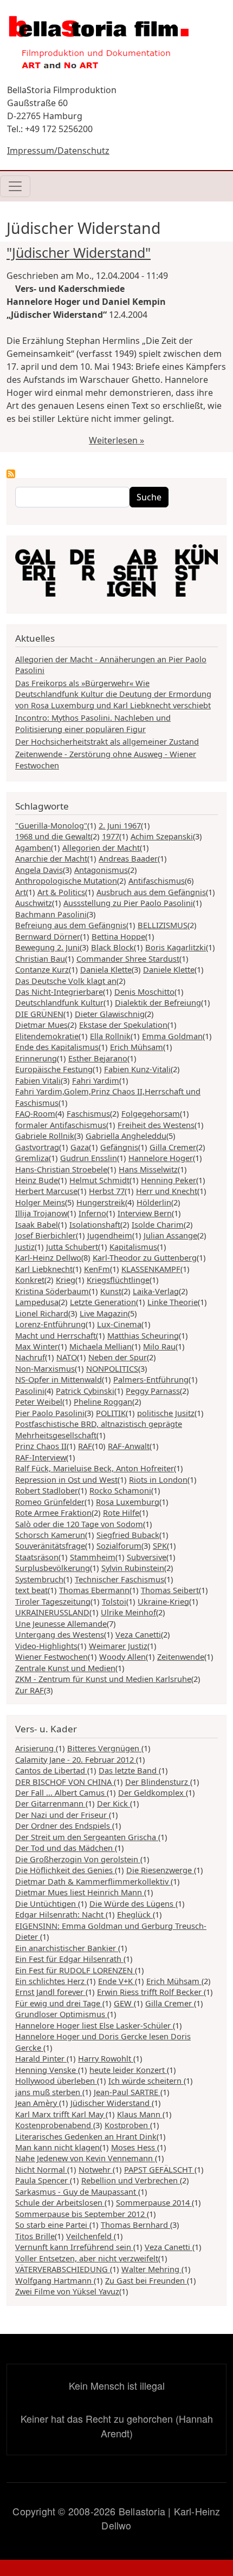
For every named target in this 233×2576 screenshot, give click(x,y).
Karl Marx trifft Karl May (60, 2114)
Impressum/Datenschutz (58, 151)
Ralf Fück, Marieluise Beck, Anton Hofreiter (95, 1468)
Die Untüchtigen (47, 1903)
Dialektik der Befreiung (158, 1002)
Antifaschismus (157, 881)
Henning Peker (169, 1180)
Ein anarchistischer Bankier (67, 1948)
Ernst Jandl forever (50, 1992)
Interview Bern (145, 1213)
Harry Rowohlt (106, 2058)
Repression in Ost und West (66, 1479)
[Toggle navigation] (15, 186)
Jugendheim (110, 1235)
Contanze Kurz (42, 969)
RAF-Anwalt (129, 1446)
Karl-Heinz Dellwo (48, 1257)
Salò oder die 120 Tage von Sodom (79, 1524)
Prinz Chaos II (41, 1446)
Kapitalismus (133, 1247)
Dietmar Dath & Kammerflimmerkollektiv (93, 1881)
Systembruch (39, 1579)
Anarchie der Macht (51, 858)
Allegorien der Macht (101, 847)
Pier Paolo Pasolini (50, 1413)
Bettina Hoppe (118, 936)
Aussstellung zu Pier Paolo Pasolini (128, 903)
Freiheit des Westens (156, 1125)
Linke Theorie (173, 1302)
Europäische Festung (54, 1069)
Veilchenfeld (90, 2236)
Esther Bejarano (98, 1058)
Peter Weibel (39, 1401)
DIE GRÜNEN (39, 1014)
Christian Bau (40, 958)
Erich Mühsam (137, 1047)
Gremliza (32, 1158)
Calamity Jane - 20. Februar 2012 (76, 1759)
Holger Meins (40, 1202)
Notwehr (96, 2169)
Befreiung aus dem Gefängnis (71, 925)
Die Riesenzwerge (160, 1870)
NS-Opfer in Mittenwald (59, 1379)
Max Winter (37, 1346)
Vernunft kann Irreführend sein (74, 2247)
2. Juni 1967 (120, 825)
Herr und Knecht (167, 1191)
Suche (149, 497)
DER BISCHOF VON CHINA (64, 1782)
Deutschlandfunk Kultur (59, 1002)
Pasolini (30, 1391)
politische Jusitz (166, 1413)
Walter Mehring (151, 2269)
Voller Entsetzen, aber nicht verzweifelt (87, 2258)
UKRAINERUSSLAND (52, 1612)
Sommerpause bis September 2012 (81, 2214)
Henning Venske (47, 2070)
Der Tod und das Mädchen (65, 1848)
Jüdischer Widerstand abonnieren (11, 474)
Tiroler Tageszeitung (53, 1601)
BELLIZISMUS (163, 925)
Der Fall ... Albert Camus (61, 1792)
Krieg (66, 1280)
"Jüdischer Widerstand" (79, 252)
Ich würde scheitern (146, 2081)
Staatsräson (37, 1557)
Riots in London (158, 1479)
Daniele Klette (169, 969)
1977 (111, 836)
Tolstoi (114, 1601)
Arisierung (35, 1748)
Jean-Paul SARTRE (127, 2092)
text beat (31, 1590)
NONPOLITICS (112, 1368)
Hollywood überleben (56, 2081)
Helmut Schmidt (99, 1180)
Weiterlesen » (116, 440)
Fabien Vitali (38, 1080)
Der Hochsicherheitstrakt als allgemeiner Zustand (107, 741)
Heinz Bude (37, 1180)
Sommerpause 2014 (154, 2202)
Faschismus (88, 1113)
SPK (160, 1545)
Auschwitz (34, 903)
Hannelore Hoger (161, 1158)
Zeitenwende (181, 1657)
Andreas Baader (128, 858)
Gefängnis (119, 1147)
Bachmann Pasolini (51, 914)
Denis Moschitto (144, 992)
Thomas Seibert (170, 1590)
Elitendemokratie (47, 1036)
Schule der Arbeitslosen (60, 2202)
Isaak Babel (37, 1224)
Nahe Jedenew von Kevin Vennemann (85, 2158)
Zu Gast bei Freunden (146, 2280)
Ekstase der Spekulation (123, 1025)
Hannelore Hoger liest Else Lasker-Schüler (94, 2025)
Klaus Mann (140, 2114)
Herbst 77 (107, 1191)
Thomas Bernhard (135, 2225)
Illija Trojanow (41, 1213)
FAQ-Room (35, 1113)
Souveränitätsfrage (50, 1545)
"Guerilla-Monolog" (51, 825)
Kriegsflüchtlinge (118, 1280)
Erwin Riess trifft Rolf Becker (150, 1992)
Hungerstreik (101, 1202)
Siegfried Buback (128, 1535)
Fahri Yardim (96, 1080)
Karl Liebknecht (44, 1269)
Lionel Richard (42, 1313)
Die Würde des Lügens (132, 1903)
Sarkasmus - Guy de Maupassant (77, 2192)
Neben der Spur (118, 1357)
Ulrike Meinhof (128, 1612)
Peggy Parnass (153, 1391)
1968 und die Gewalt (53, 836)
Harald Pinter (41, 2058)
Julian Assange (170, 1235)
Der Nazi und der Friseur (62, 1815)
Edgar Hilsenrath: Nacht (60, 1914)
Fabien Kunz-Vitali (137, 1069)
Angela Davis (39, 870)
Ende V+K (116, 1981)
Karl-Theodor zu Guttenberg (145, 1257)
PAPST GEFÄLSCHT (159, 2169)
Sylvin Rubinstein (133, 1568)
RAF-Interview (41, 1457)
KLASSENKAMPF (151, 1269)
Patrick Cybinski (85, 1391)
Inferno (92, 1213)
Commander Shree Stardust (128, 958)
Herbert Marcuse (46, 1191)
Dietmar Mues (41, 1025)
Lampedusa (37, 1302)
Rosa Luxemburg (128, 1502)
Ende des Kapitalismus (57, 1047)
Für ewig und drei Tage (59, 2003)
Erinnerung (36, 1058)
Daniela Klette (106, 969)
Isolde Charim (158, 1224)
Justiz (25, 1247)
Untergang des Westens (60, 1634)
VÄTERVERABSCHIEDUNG (63, 2269)
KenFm (97, 1269)
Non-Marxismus (45, 1368)
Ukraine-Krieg (163, 1601)
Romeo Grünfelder (50, 1502)
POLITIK (111, 1413)
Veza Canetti (138, 1634)
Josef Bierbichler (46, 1235)
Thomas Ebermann (94, 1590)
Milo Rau (159, 1346)
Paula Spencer (43, 2180)
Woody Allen (122, 1657)
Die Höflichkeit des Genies (65, 1870)
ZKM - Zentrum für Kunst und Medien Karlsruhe (103, 1679)
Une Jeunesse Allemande (61, 1623)
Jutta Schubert (72, 1247)
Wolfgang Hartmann (54, 2280)
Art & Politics (61, 892)
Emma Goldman (172, 1036)
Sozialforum (119, 1545)
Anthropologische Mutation (66, 881)
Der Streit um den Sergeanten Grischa (87, 1837)
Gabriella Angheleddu (126, 1136)
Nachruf (30, 1357)
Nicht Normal (41, 2169)
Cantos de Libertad (51, 1770)
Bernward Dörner (48, 936)
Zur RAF (30, 1690)
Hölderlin (154, 1202)
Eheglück (135, 1914)
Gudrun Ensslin (89, 1158)
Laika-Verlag (156, 1291)
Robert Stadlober (47, 1490)
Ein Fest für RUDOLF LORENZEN (75, 1970)
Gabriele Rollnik (45, 1136)
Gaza (80, 1147)
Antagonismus (101, 870)
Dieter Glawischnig (110, 1014)
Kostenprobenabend (54, 2125)
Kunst (111, 1291)
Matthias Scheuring (143, 1335)
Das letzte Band (129, 1770)
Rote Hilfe (121, 1512)
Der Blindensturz (158, 1782)
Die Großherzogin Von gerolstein (78, 1859)
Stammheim (93, 1557)
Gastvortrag (37, 1147)
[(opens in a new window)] (116, 573)
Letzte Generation (103, 1302)
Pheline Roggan (103, 1401)
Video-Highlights (46, 1646)
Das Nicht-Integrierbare (59, 992)
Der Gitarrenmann (50, 1803)
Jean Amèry (37, 2103)
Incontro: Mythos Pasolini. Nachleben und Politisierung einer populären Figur (93, 723)
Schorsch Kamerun (50, 1535)
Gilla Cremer (173, 1147)
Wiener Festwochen (51, 1657)
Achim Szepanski (162, 836)
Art (21, 892)
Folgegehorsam (151, 1113)
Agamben (33, 847)
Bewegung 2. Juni (47, 947)
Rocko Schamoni (120, 1490)
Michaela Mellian (101, 1346)
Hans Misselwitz (148, 1169)
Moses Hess (134, 2147)
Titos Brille (35, 2236)
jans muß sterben (49, 2092)
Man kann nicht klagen (57, 2147)
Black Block (112, 947)
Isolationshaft (95, 1224)
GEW (124, 2003)
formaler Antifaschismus (61, 1125)
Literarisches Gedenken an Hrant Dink (86, 2136)
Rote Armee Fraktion (53, 1512)
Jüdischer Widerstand (111, 2103)
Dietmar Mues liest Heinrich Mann (80, 1892)
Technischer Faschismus (119, 1579)
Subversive (147, 1557)
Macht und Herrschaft (56, 1335)
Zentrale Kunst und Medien (65, 1668)
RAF (85, 1446)
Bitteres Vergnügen (104, 1748)
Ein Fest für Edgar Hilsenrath (69, 1959)
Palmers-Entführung (151, 1379)
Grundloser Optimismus (61, 2014)
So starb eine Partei (52, 2225)
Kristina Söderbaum (52, 1291)
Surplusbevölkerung (53, 1568)
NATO (67, 1357)
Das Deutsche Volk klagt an (66, 981)
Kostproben (127, 2125)
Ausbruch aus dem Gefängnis (151, 892)
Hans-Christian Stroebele (61, 1169)
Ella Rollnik (110, 1036)
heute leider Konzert (128, 2070)
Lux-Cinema (119, 1324)
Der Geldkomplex (152, 1792)
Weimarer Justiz (118, 1646)
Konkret (30, 1280)
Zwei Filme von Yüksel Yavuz (67, 2291)
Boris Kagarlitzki (176, 947)
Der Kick (114, 1803)
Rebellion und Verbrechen (131, 2180)
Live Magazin (104, 1313)
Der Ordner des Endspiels (64, 1825)
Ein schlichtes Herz (51, 1981)
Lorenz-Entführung (50, 1324)
